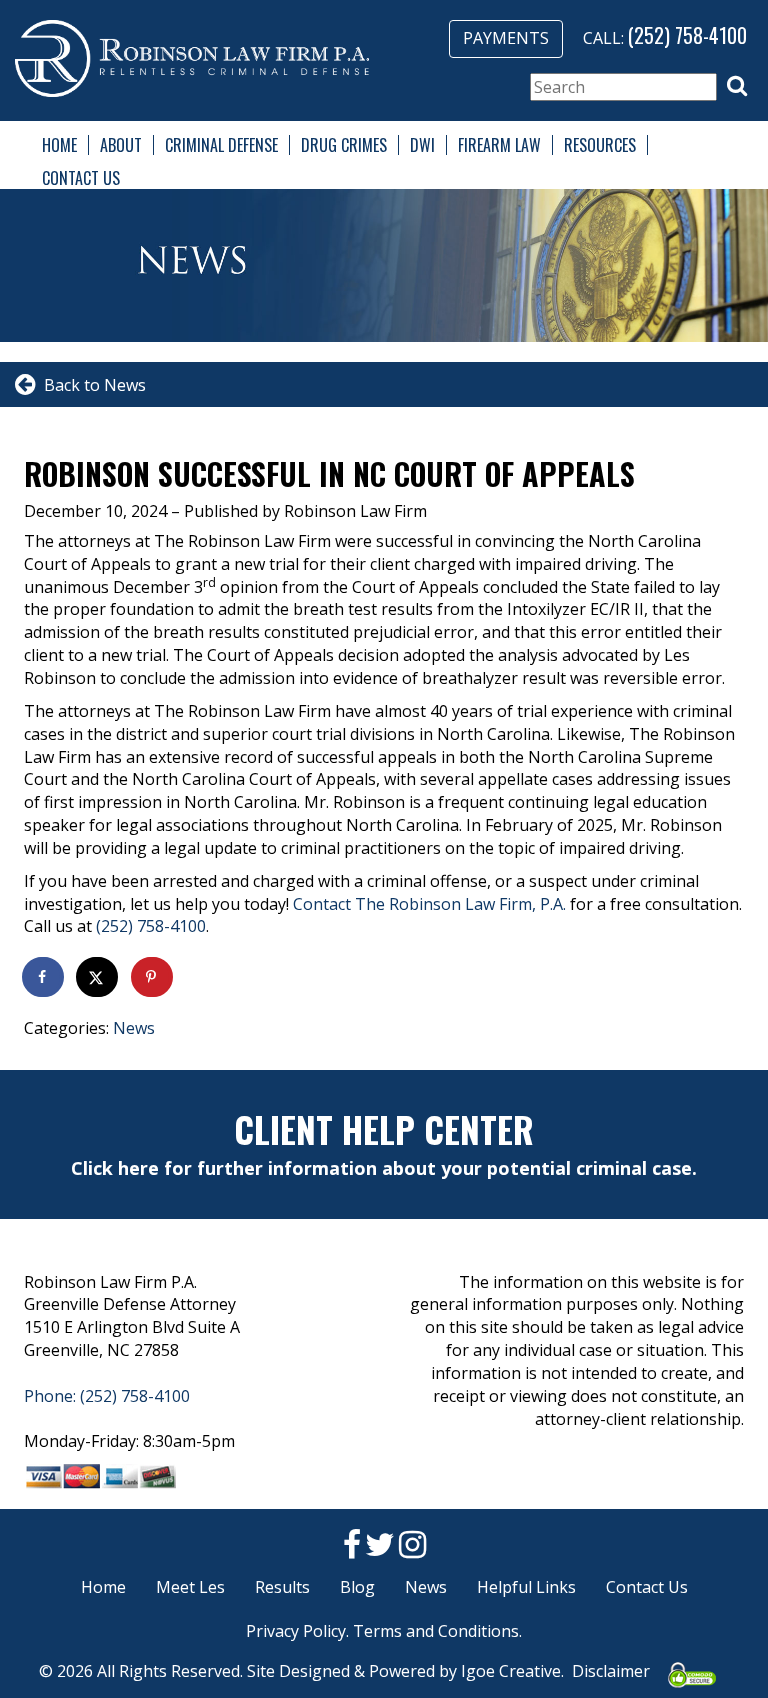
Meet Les (190, 1587)
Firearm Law (499, 145)
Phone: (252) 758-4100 (107, 1396)
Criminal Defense (221, 145)
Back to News (91, 385)
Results (282, 1587)
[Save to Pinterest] (153, 977)
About (121, 145)
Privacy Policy (296, 1631)
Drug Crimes (344, 145)
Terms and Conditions (436, 1631)
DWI (422, 145)
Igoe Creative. (512, 1671)
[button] (737, 86)
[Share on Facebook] (44, 977)
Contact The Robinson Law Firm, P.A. (429, 904)
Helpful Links (526, 1587)
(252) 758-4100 (687, 35)
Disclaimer (611, 1671)
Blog (357, 1587)
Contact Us (81, 178)
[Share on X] (98, 977)
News (134, 1028)
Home (59, 145)
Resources (600, 145)
